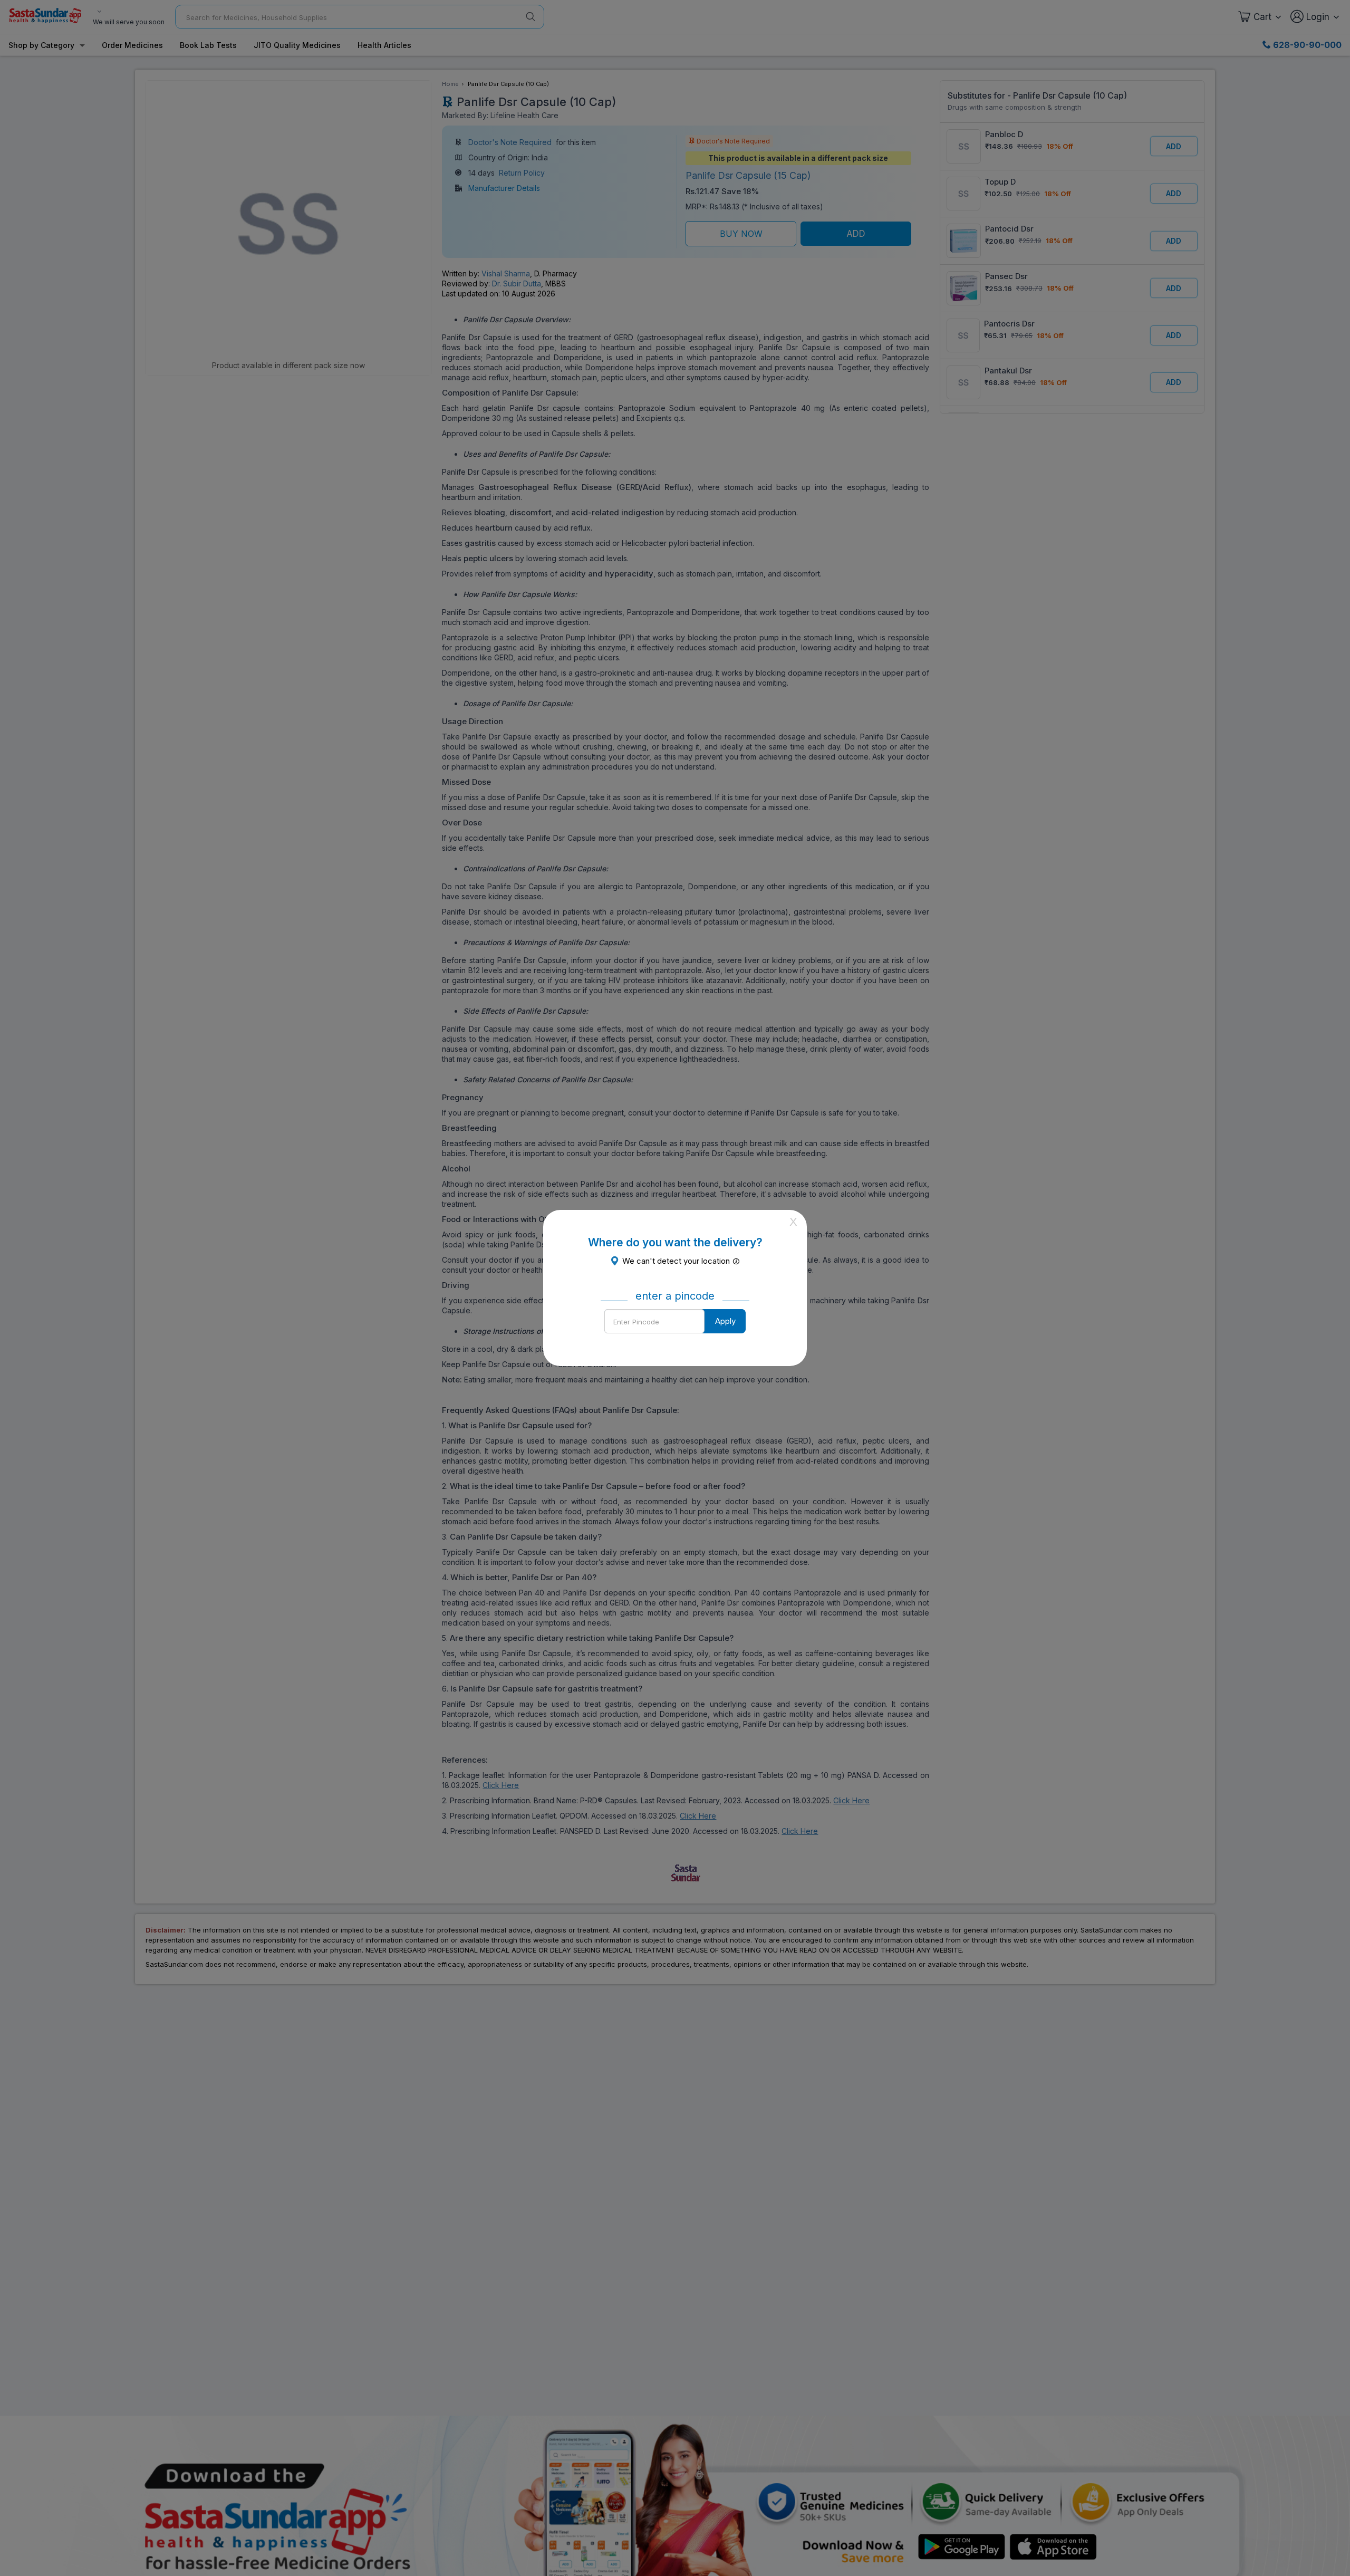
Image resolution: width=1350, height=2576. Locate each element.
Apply (725, 1321)
